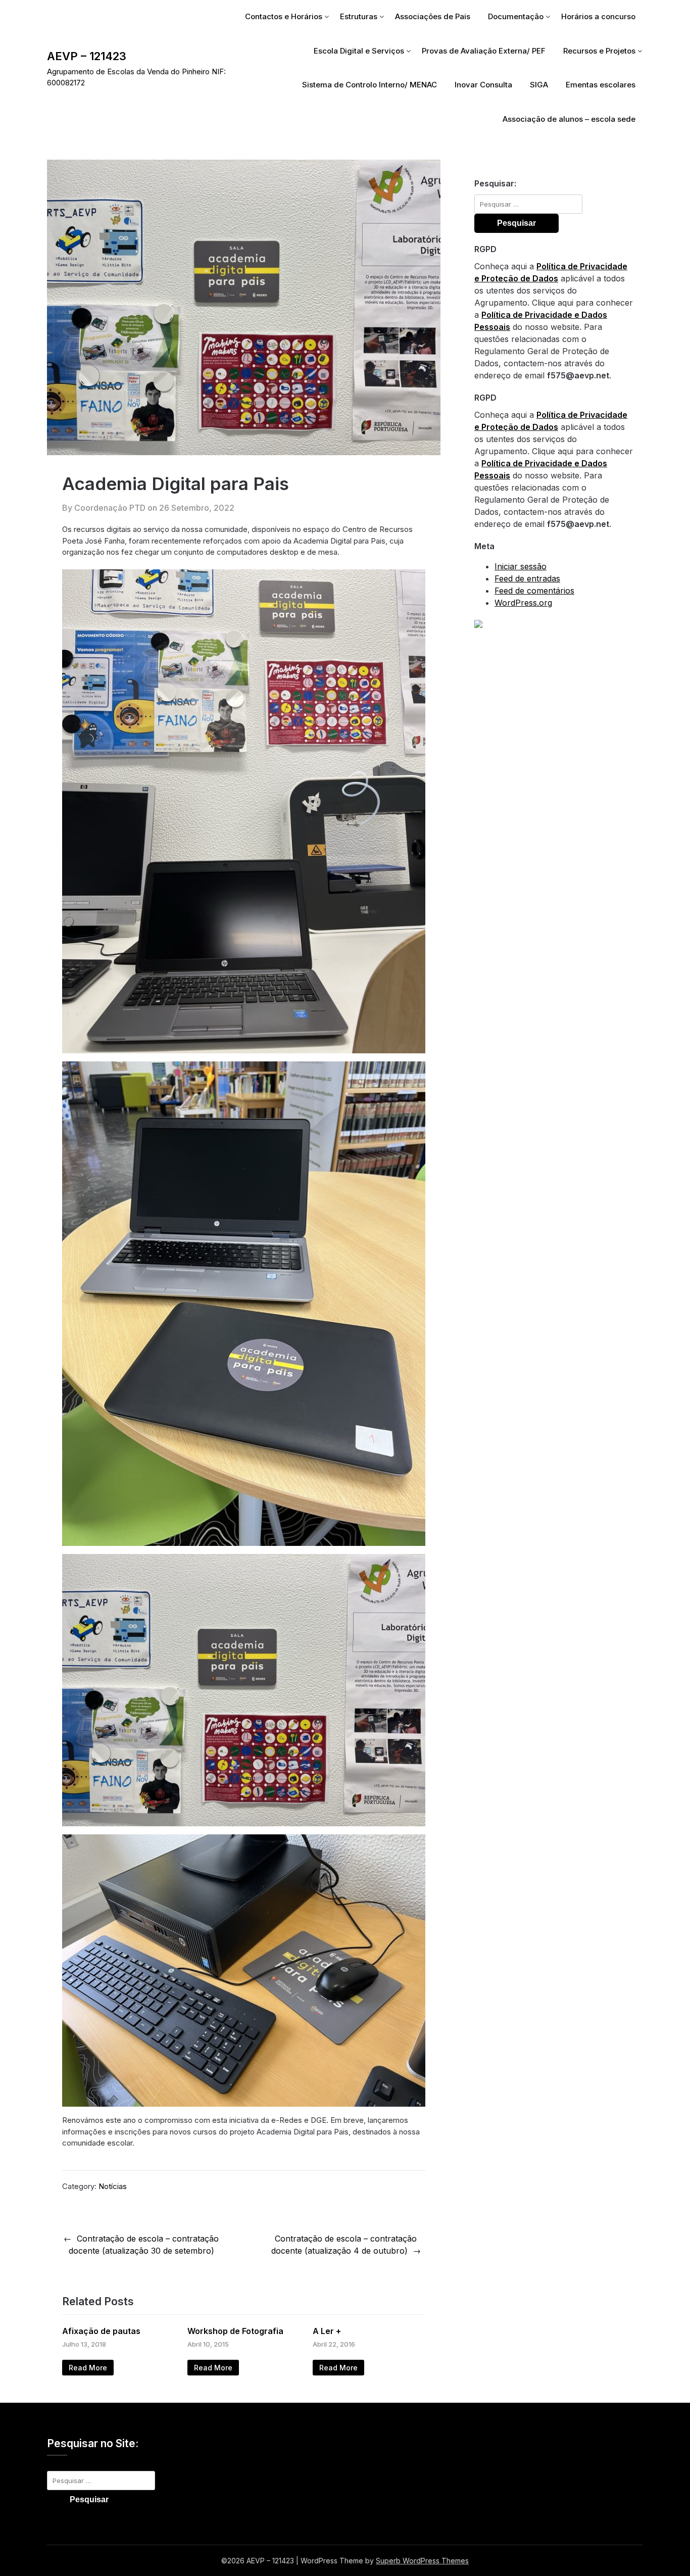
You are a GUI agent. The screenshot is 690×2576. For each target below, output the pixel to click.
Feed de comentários (534, 591)
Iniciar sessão (521, 566)
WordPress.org (523, 603)
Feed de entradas (527, 578)
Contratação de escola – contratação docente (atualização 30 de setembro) (144, 2245)
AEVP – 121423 (87, 56)
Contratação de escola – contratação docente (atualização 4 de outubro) (344, 2245)
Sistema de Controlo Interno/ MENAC (369, 85)
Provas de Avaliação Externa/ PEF (484, 51)
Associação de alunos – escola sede (569, 119)
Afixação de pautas (101, 2331)
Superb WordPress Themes (422, 2561)
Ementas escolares (601, 85)
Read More (88, 2368)
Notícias (113, 2186)
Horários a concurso (598, 16)
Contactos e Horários (284, 16)
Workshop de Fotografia (235, 2331)
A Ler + (327, 2331)
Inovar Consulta (483, 85)
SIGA (539, 85)
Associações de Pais (433, 16)
